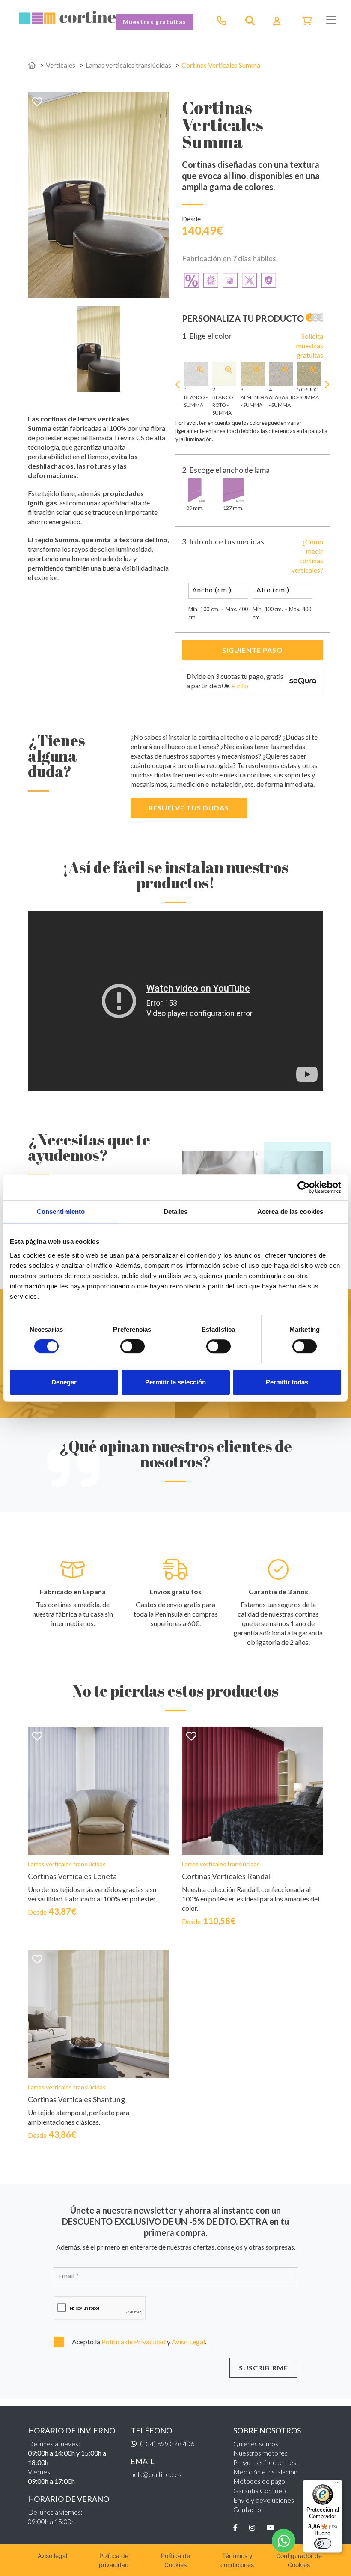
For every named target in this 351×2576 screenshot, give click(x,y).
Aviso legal (52, 2556)
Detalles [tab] (176, 1212)
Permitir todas (287, 1382)
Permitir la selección (175, 1382)
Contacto (247, 2509)
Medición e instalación (265, 2472)
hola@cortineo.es (156, 2474)
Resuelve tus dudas (189, 808)
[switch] (132, 1346)
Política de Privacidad (134, 2341)
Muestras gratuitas (155, 22)
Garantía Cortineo (260, 2491)
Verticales (61, 65)
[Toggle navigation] (331, 20)
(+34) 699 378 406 (167, 2443)
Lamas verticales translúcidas (128, 65)
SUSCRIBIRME (263, 2368)
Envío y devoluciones (264, 2500)
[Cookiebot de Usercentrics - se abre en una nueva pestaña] (304, 1187)
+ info (240, 686)
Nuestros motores (260, 2453)
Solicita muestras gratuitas (310, 345)
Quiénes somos (256, 2443)
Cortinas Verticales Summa (221, 65)
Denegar (64, 1382)
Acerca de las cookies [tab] (290, 1212)
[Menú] (337, 2485)
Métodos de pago (259, 2481)
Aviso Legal (188, 2341)
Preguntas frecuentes (265, 2462)
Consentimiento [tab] (61, 1212)
